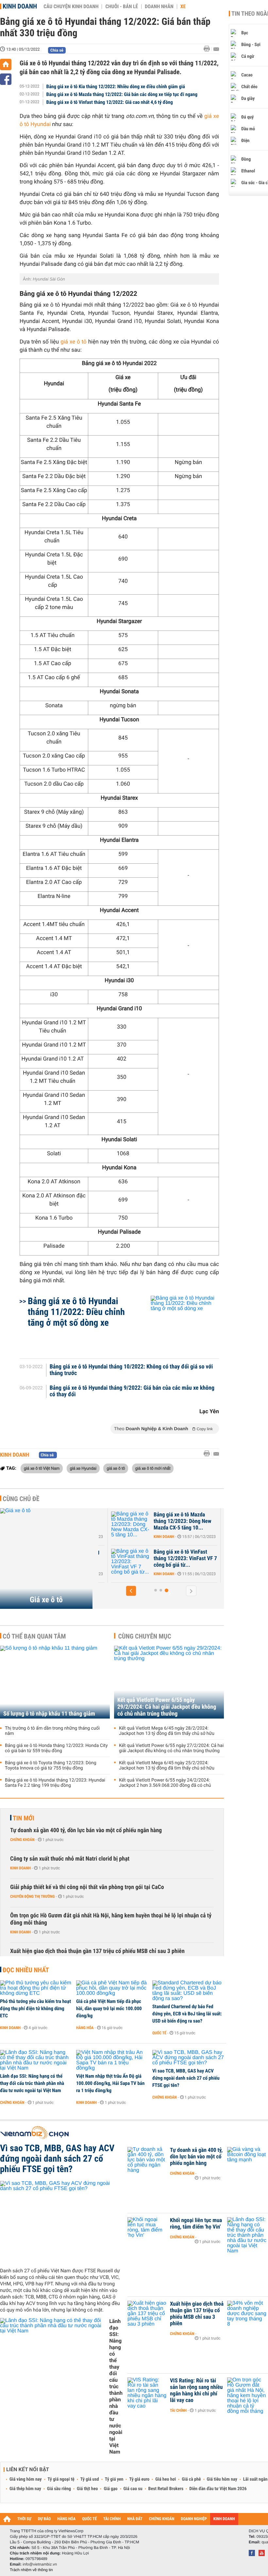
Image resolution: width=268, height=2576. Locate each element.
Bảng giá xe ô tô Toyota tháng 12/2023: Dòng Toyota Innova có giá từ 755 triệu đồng (51, 1766)
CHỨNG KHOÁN (162, 2519)
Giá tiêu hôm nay (222, 2479)
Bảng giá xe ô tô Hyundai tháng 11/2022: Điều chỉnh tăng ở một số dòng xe (76, 1312)
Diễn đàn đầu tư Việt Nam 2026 (218, 2489)
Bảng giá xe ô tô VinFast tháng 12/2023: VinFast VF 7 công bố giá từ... (185, 1559)
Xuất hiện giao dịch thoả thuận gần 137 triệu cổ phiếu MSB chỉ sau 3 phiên (97, 1951)
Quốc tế (159, 2033)
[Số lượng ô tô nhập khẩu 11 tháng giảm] (55, 1682)
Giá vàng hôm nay (26, 2479)
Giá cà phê (191, 2479)
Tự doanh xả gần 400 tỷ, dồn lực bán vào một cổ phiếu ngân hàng (86, 1830)
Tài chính (178, 2410)
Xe (183, 7)
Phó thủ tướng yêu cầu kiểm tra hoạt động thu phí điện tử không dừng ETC (35, 2008)
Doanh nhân (159, 7)
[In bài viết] (209, 49)
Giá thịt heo (87, 2489)
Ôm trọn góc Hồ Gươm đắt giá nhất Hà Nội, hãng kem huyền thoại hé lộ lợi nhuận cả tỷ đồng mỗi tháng (111, 1919)
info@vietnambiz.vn (40, 2564)
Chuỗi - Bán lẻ (122, 7)
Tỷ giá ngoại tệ (61, 2479)
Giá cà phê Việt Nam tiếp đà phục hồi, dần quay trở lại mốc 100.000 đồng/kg (109, 2008)
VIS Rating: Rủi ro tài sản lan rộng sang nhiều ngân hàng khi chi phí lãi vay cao (196, 2391)
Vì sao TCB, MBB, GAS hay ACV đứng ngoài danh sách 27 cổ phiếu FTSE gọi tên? (186, 2078)
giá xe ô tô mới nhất (153, 1468)
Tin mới (24, 1818)
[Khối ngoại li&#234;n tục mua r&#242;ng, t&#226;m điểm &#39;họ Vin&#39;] (147, 2230)
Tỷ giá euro (139, 2479)
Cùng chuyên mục (145, 1636)
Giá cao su (133, 2489)
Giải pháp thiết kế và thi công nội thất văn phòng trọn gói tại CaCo (87, 1887)
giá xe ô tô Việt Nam (42, 1468)
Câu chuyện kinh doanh (71, 7)
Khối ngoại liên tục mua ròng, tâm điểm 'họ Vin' (196, 2224)
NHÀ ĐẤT (135, 2519)
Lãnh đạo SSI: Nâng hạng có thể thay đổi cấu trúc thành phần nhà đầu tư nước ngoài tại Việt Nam (32, 2083)
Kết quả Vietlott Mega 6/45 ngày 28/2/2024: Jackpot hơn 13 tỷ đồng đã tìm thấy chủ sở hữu (167, 1731)
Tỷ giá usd (90, 2479)
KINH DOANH (224, 2519)
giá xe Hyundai (83, 1468)
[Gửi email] (216, 49)
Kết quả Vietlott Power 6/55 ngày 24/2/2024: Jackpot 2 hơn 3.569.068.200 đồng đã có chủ (165, 1783)
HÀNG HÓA (67, 2519)
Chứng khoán (22, 1840)
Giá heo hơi (166, 2479)
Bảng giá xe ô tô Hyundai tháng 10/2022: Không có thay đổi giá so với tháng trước (131, 1370)
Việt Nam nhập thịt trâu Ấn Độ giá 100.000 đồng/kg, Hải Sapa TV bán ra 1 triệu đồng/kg (110, 2083)
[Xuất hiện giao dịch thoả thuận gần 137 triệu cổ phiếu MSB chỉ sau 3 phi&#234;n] (147, 2314)
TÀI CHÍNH (112, 2519)
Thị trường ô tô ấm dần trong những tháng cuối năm (52, 1731)
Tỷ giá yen (114, 2479)
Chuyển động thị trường (32, 1896)
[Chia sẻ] (6, 79)
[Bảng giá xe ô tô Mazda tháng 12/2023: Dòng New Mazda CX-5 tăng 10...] (131, 1525)
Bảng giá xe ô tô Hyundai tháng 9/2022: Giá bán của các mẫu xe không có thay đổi (132, 1391)
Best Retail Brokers (166, 2489)
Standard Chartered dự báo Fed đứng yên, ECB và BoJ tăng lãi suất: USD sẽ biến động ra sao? (187, 2014)
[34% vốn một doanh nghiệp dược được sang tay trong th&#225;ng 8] (247, 2314)
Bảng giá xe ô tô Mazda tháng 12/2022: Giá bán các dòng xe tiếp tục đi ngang (122, 94)
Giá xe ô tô (46, 1600)
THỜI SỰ (24, 2519)
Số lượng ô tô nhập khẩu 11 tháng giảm (49, 1714)
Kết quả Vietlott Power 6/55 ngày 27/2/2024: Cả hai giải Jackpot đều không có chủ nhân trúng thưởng (171, 1748)
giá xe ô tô (74, 342)
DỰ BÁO (44, 2519)
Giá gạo (110, 2489)
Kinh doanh (20, 6)
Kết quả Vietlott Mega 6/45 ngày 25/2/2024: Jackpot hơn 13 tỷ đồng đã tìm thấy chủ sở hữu (167, 1766)
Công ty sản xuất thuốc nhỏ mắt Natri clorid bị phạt (70, 1859)
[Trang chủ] (6, 64)
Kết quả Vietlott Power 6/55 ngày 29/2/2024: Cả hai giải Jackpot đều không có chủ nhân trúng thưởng (167, 1707)
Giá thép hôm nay (25, 2489)
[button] (131, 1591)
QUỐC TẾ (89, 2519)
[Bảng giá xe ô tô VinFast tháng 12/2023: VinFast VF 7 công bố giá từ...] (131, 1562)
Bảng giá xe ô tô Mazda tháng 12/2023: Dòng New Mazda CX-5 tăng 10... (182, 1521)
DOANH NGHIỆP (194, 2519)
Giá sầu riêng (59, 2489)
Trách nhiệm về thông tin (31, 2570)
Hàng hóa (85, 2028)
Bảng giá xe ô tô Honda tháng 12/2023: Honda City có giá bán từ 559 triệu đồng (56, 1748)
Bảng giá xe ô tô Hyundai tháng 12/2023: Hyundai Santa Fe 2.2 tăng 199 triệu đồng (55, 1783)
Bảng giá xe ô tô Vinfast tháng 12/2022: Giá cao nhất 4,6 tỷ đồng (110, 102)
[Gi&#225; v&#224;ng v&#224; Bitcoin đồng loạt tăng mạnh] (247, 2160)
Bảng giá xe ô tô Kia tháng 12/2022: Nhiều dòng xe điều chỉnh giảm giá (116, 87)
